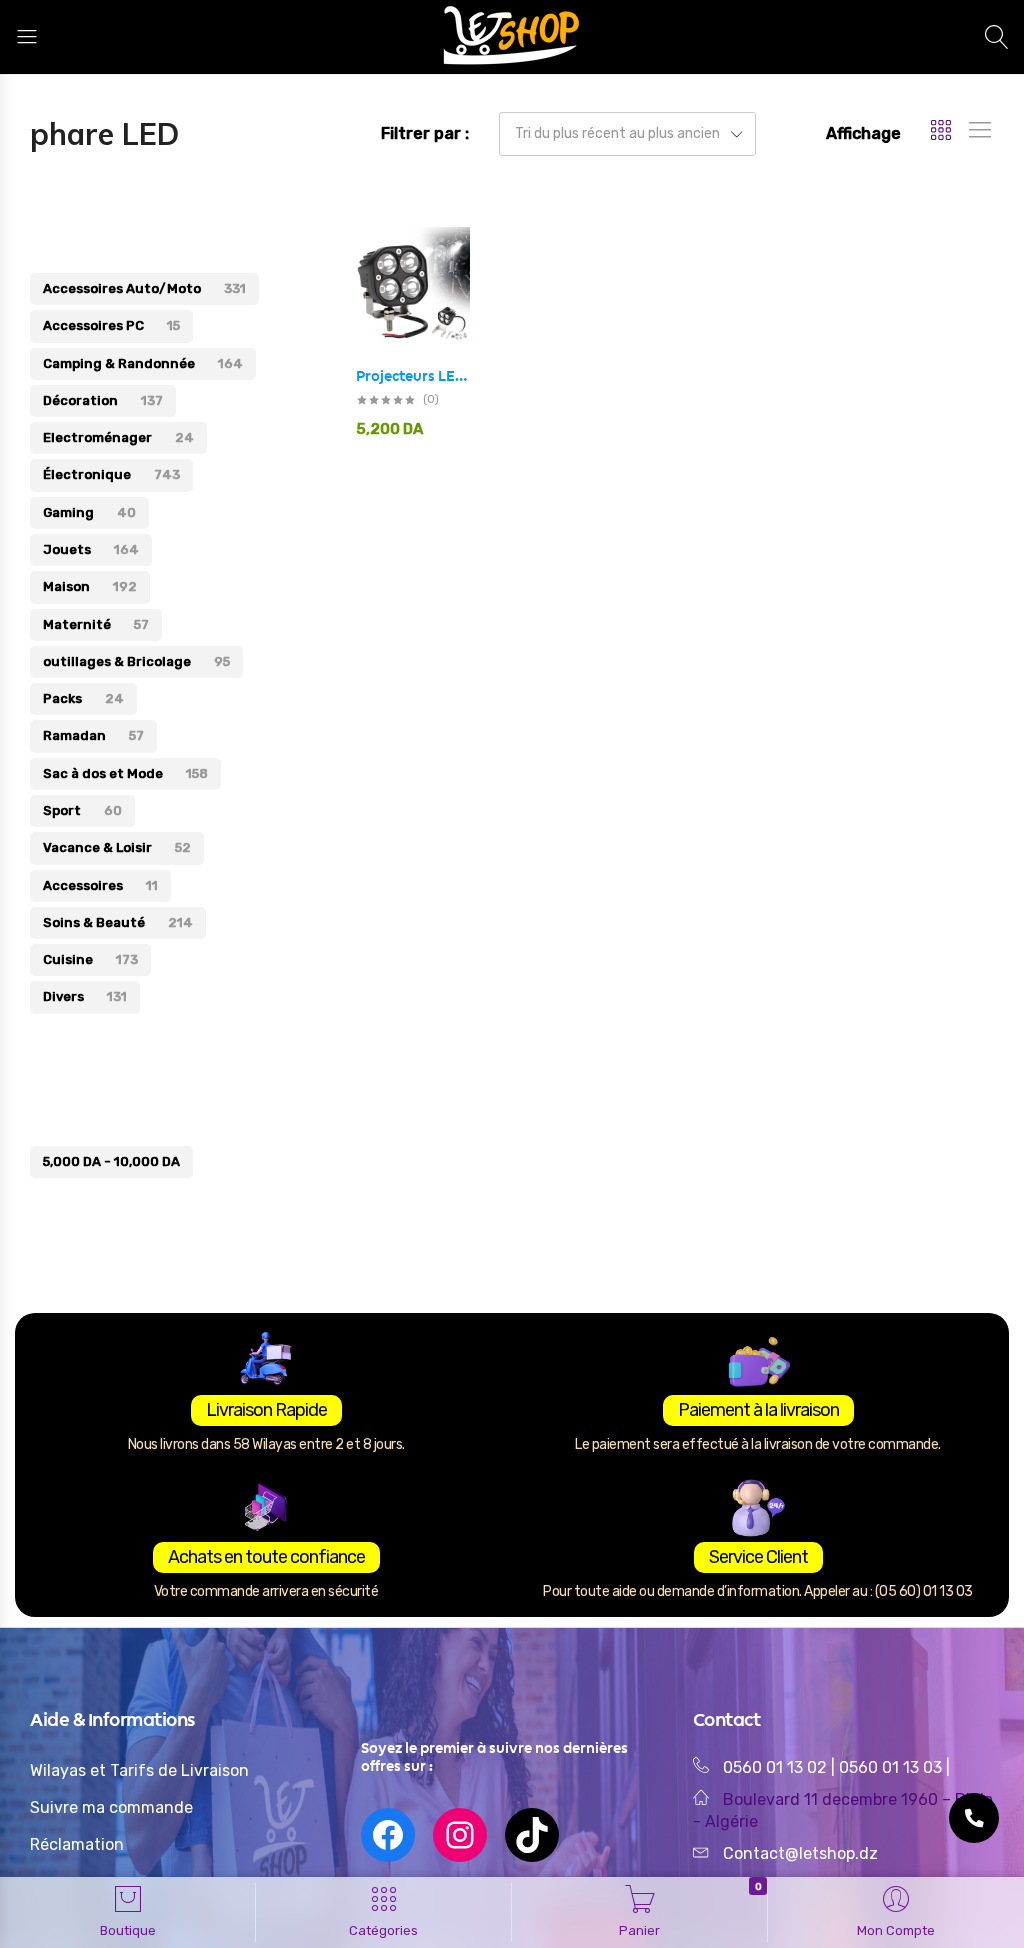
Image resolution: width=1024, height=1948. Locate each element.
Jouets (91, 549)
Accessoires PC (111, 325)
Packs (83, 698)
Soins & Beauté (118, 922)
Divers (85, 996)
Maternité (96, 624)
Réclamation (77, 1844)
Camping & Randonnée (143, 363)
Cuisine (90, 959)
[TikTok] (532, 1835)
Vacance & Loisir (117, 847)
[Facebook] (388, 1835)
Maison (90, 586)
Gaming (89, 512)
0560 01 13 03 (892, 1767)
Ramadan (93, 735)
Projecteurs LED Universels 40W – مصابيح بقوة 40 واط (413, 376)
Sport (82, 810)
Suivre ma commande (111, 1807)
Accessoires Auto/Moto (144, 288)
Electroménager (118, 437)
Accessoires (100, 885)
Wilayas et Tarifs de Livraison (139, 1770)
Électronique (111, 474)
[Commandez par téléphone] (974, 1818)
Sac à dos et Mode (125, 773)
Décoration (103, 400)
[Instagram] (460, 1835)
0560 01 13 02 (775, 1767)
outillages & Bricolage (136, 661)
